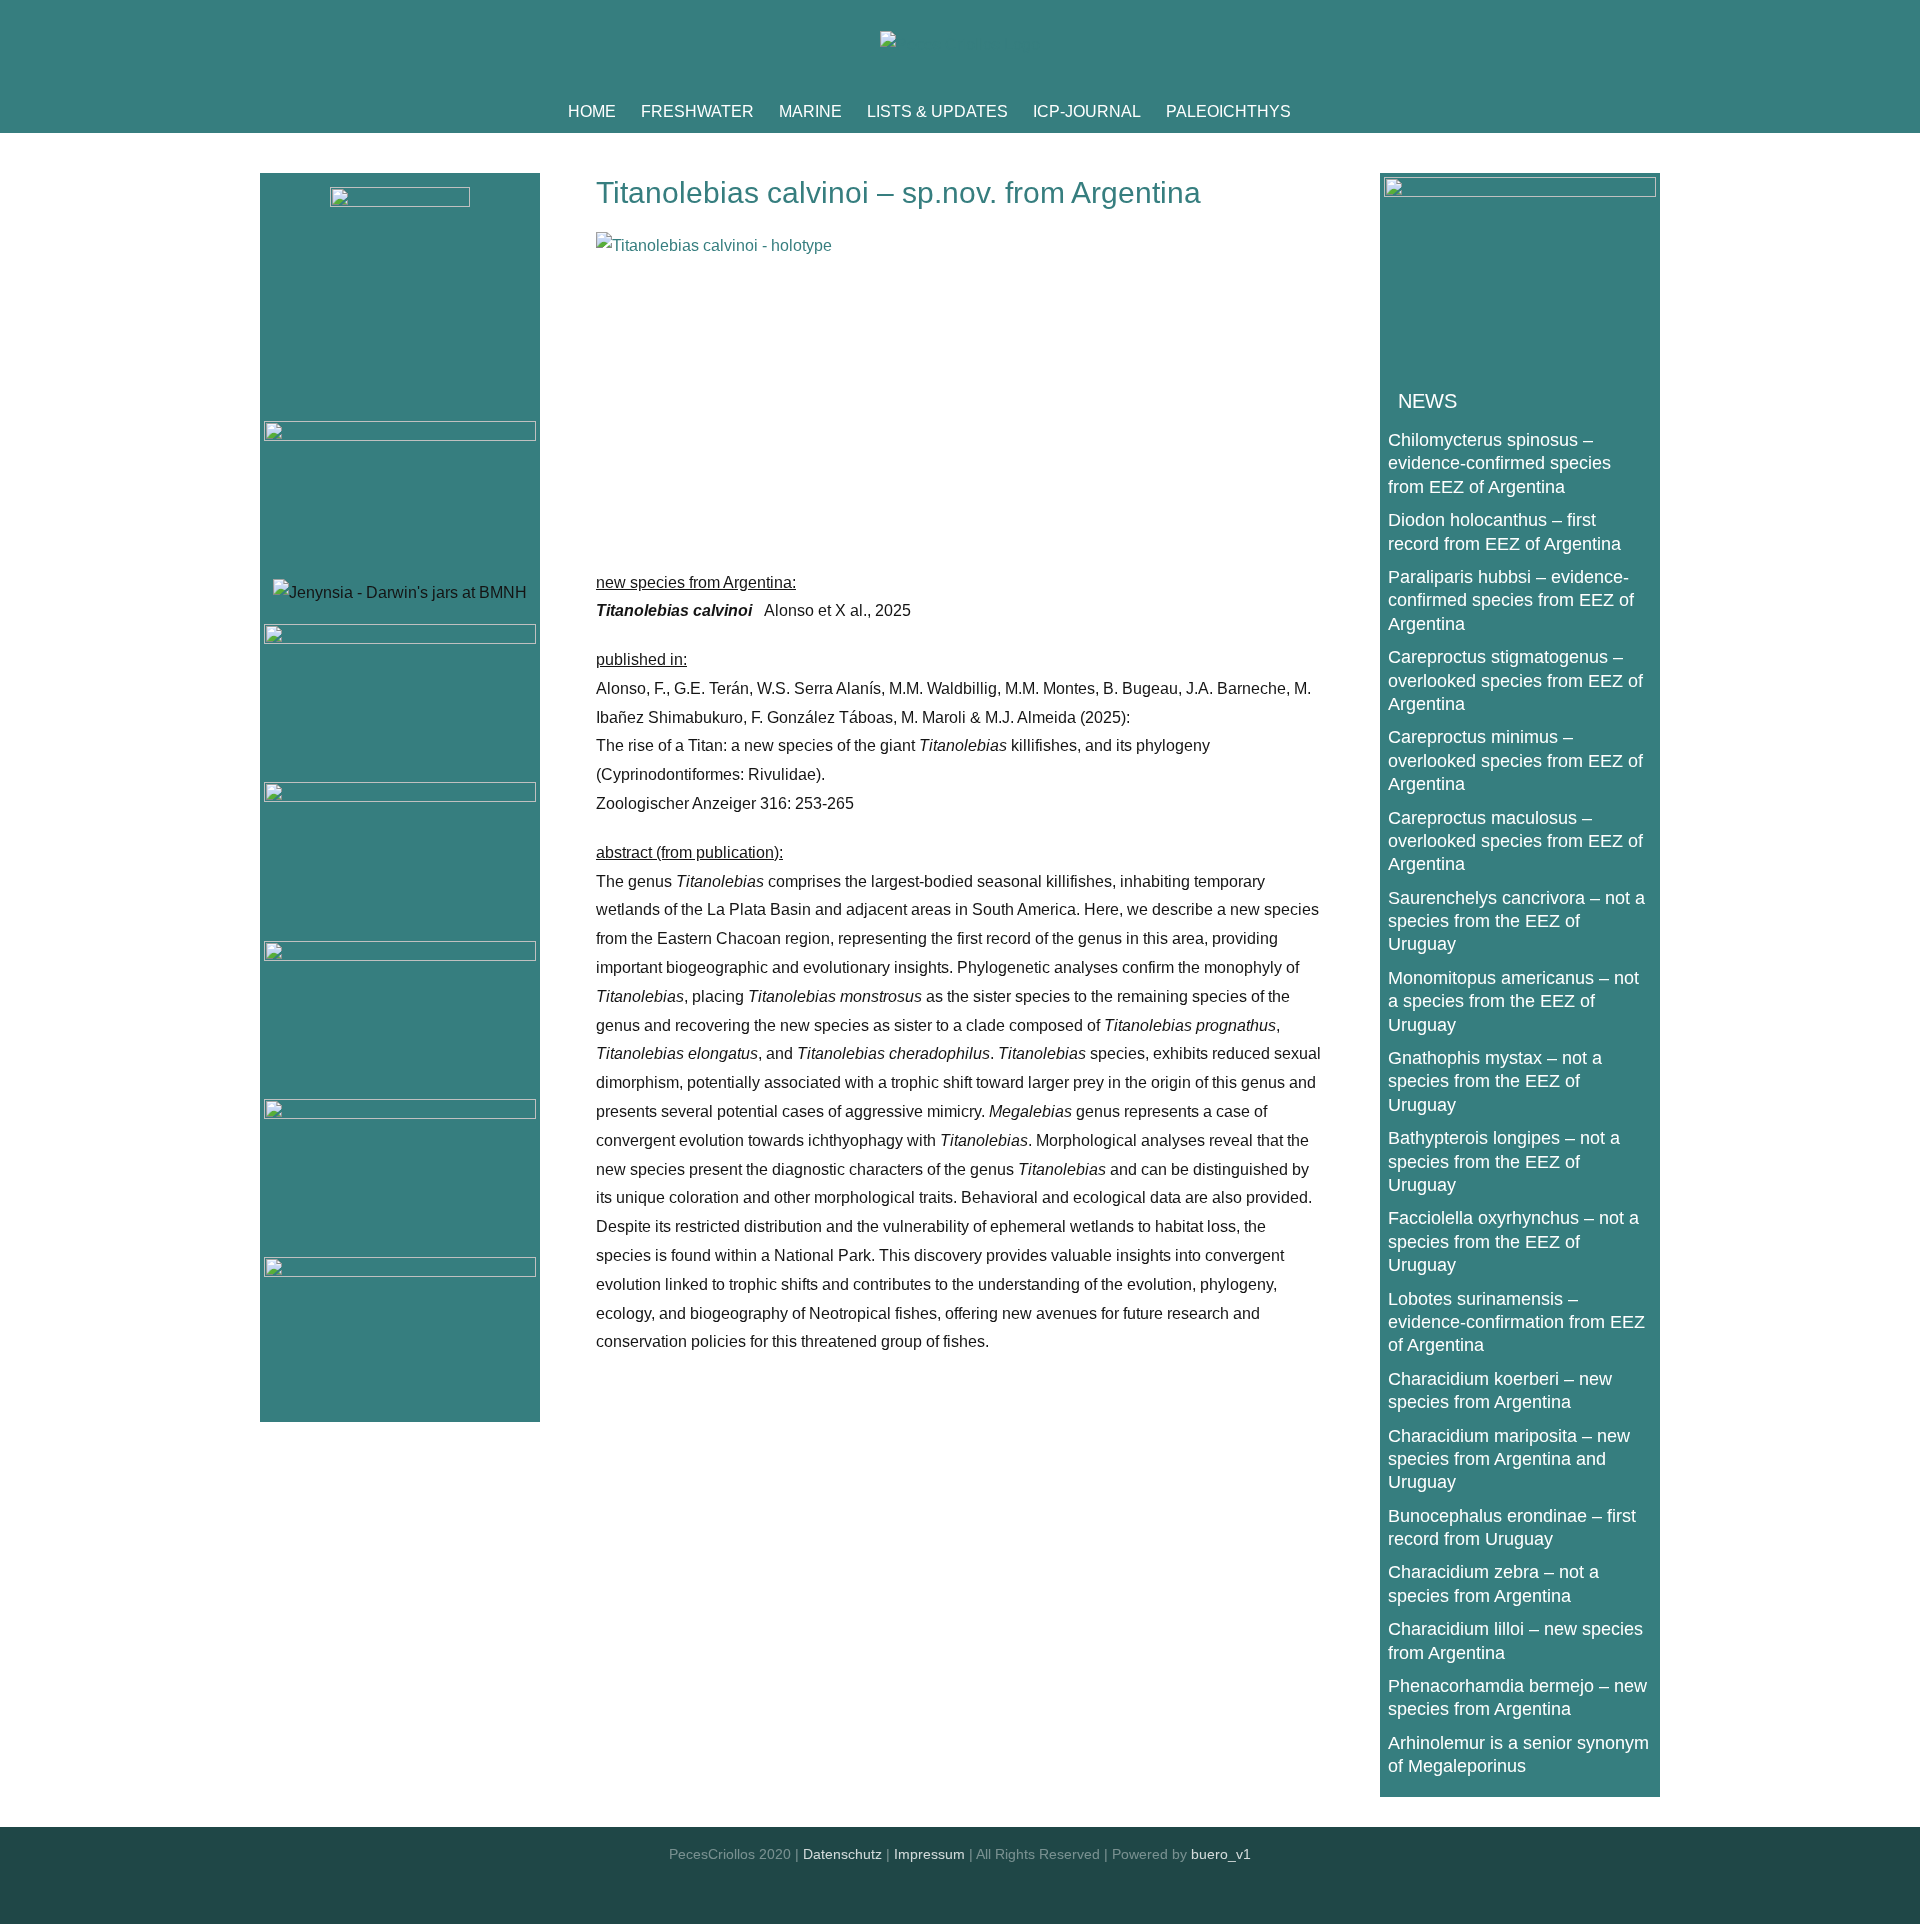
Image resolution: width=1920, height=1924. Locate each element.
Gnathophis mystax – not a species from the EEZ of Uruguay (1495, 1081)
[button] (1322, 112)
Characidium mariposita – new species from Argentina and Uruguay (1509, 1459)
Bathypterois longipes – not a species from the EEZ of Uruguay (1504, 1161)
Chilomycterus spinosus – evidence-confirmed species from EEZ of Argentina (1499, 463)
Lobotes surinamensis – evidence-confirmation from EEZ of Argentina (1516, 1322)
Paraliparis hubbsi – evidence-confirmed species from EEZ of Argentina (1511, 600)
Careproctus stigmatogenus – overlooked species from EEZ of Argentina (1515, 680)
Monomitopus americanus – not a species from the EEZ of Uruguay (1513, 1001)
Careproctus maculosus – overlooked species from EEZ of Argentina (1515, 841)
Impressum (929, 1854)
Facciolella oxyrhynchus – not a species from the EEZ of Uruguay (1513, 1241)
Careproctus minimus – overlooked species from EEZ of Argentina (1515, 760)
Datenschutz (842, 1854)
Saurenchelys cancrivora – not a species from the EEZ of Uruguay (1516, 921)
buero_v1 (1221, 1854)
